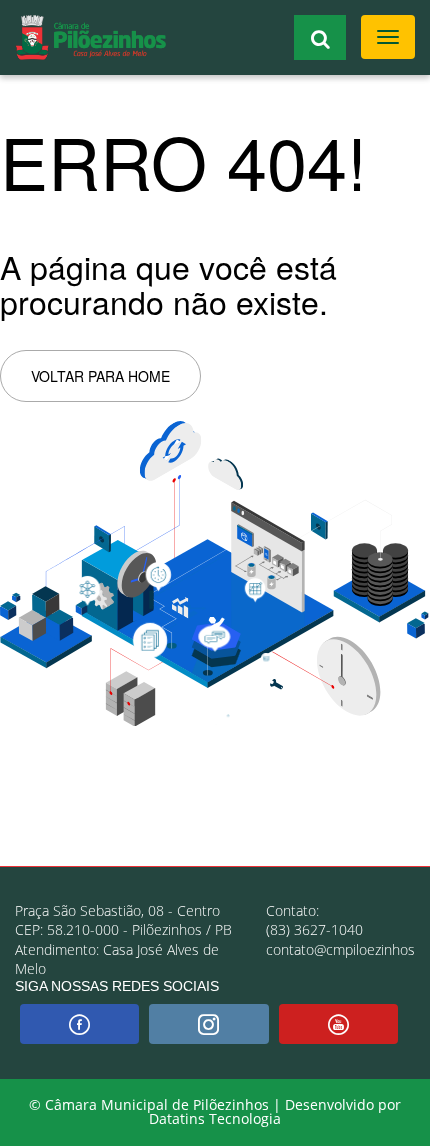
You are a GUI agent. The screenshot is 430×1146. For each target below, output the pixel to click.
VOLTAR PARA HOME (100, 376)
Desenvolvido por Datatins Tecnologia (275, 1112)
